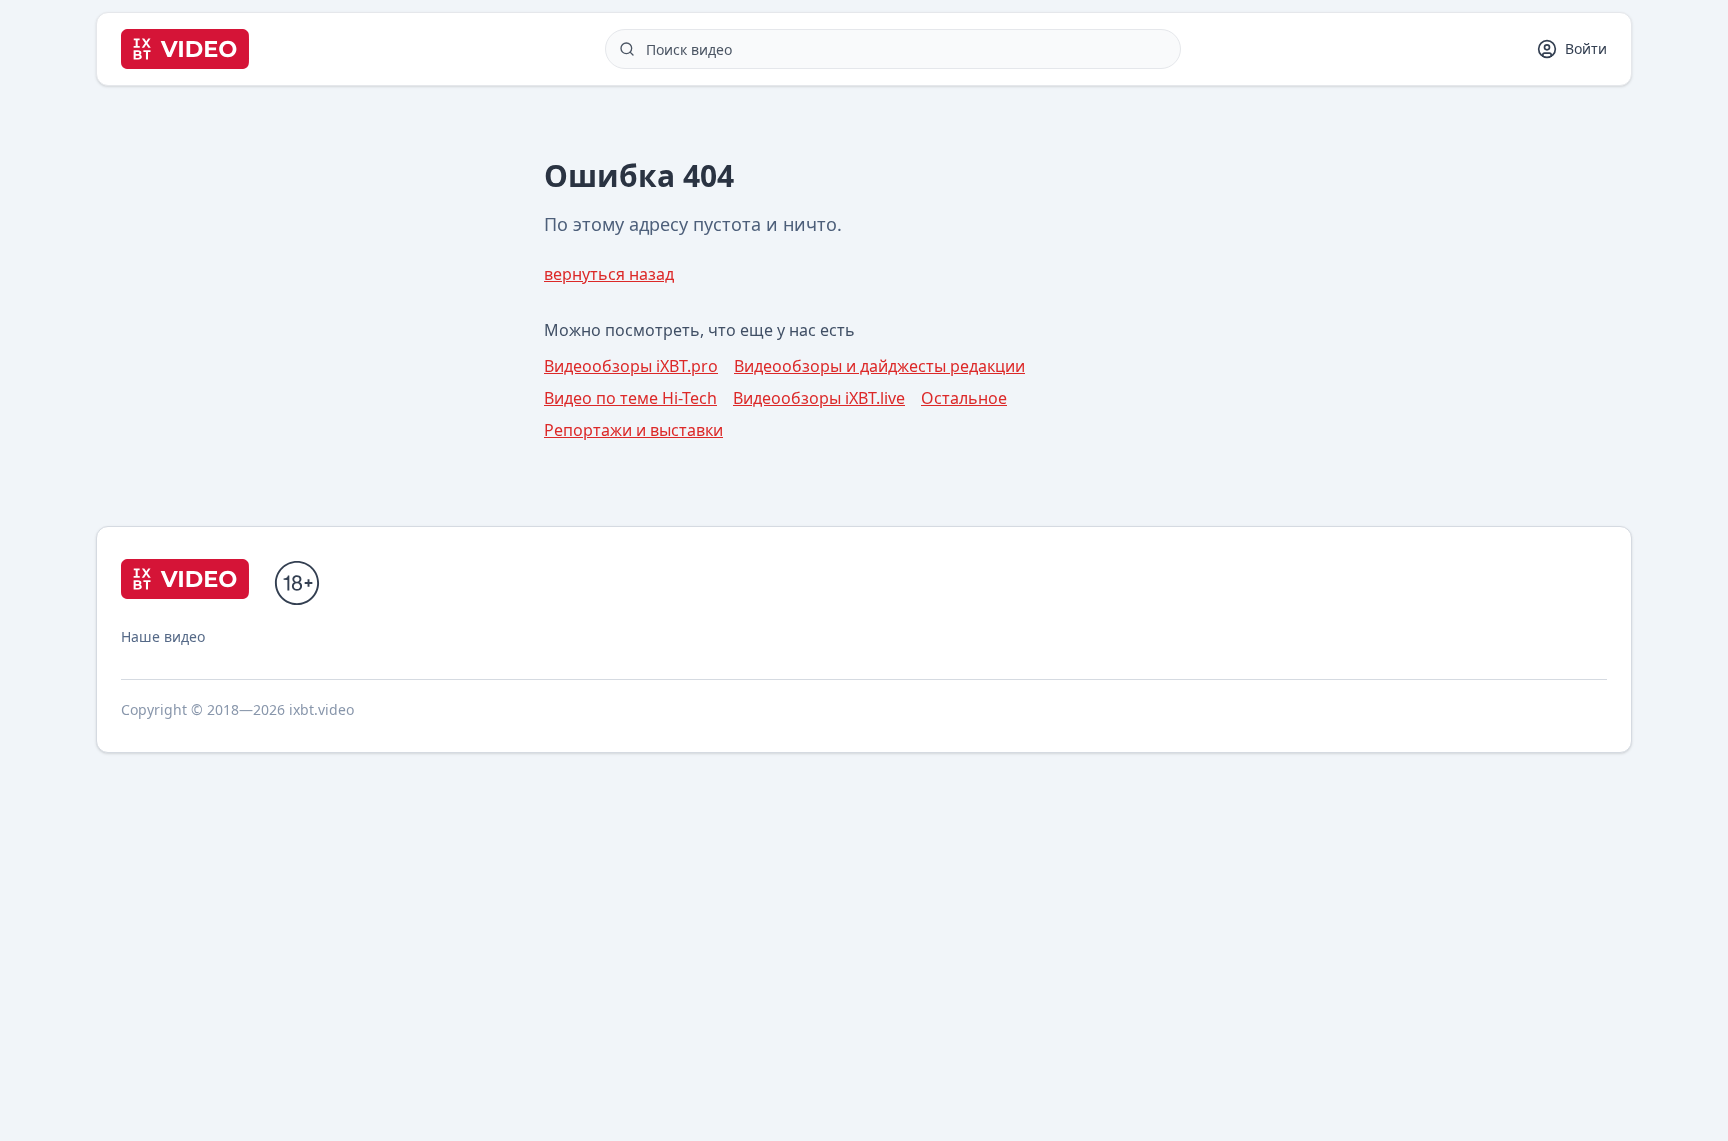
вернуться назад (609, 274)
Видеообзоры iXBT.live (819, 398)
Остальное (964, 398)
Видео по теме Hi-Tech (630, 398)
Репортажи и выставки (633, 430)
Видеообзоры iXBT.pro (631, 366)
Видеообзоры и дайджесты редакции (879, 366)
